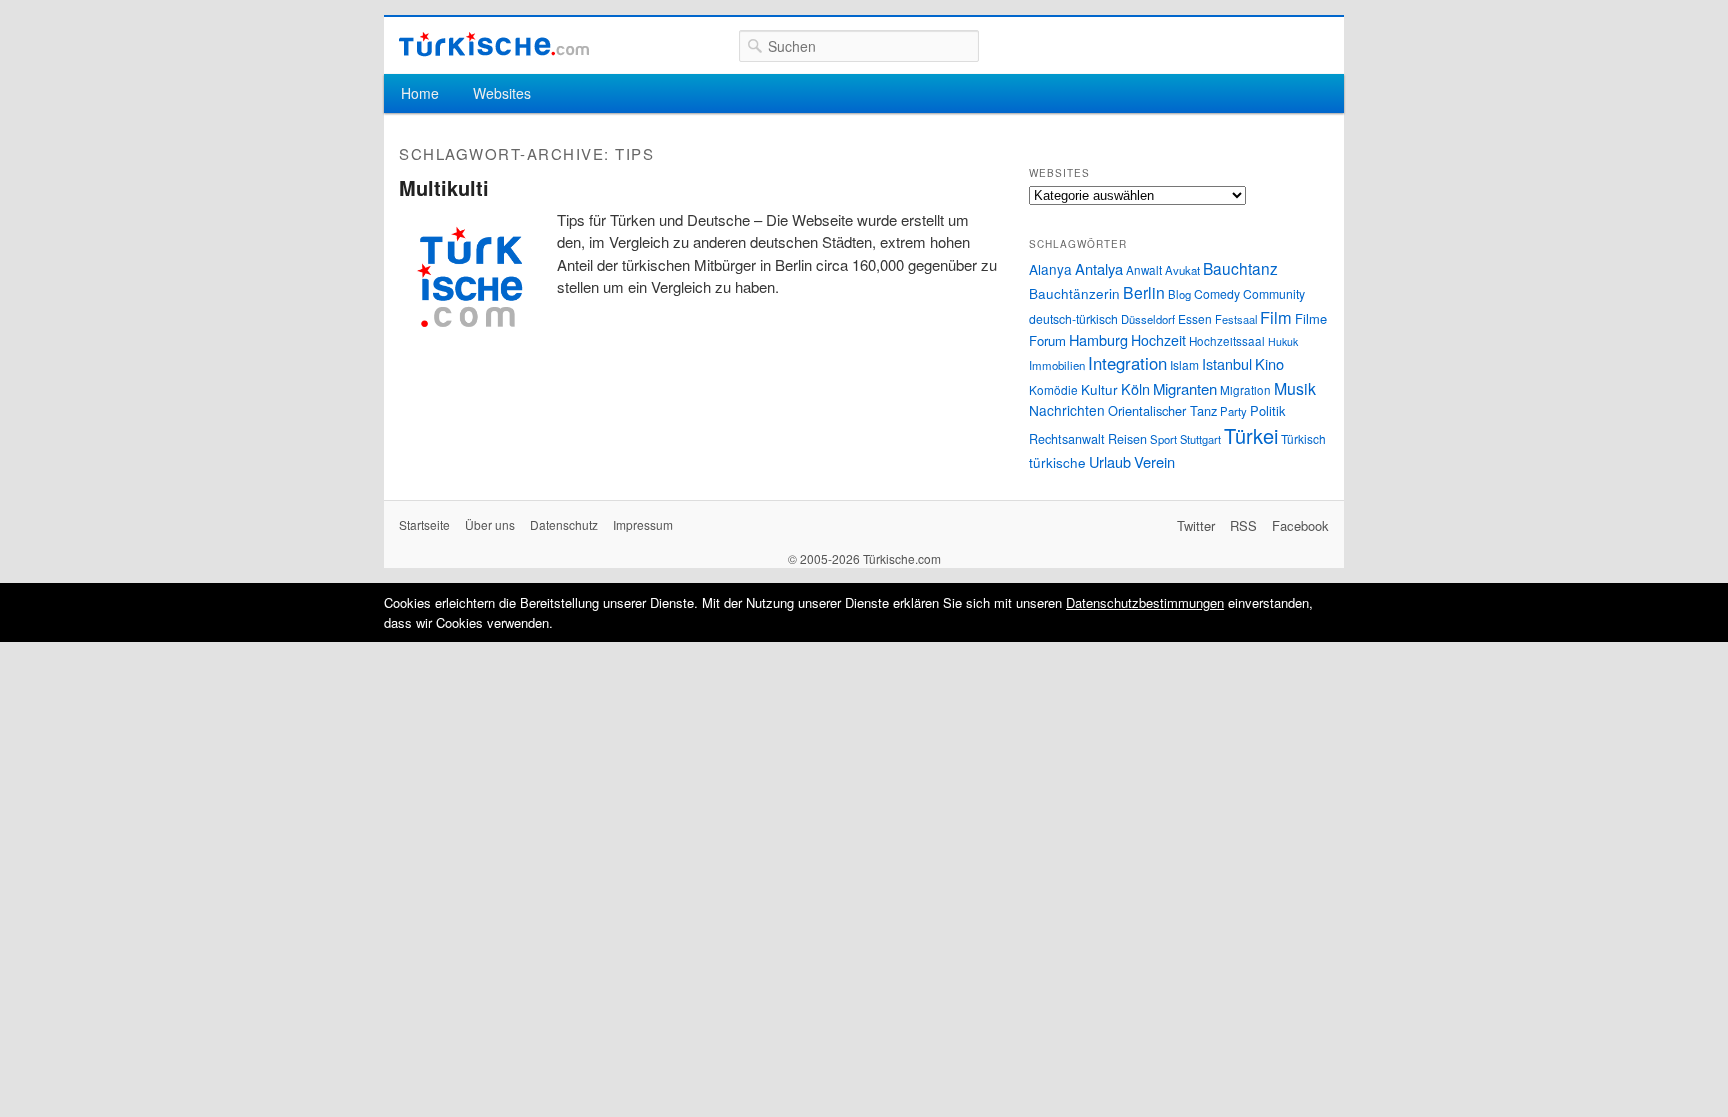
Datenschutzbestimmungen (1145, 602)
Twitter (1196, 525)
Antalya (1099, 268)
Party (1233, 411)
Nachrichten (1067, 410)
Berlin (1144, 292)
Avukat (1182, 270)
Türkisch (1303, 438)
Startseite (424, 524)
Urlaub (1110, 461)
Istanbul (1227, 363)
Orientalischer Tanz (1162, 410)
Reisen (1127, 439)
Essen (1195, 318)
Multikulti (444, 187)
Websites (502, 93)
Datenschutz (564, 524)
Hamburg (1098, 339)
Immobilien (1057, 365)
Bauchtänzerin (1074, 293)
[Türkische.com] (494, 44)
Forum (1047, 340)
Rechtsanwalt (1067, 439)
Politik (1267, 410)
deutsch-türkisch (1073, 318)
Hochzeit (1158, 340)
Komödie (1053, 389)
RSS (1243, 525)
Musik (1295, 388)
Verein (1154, 461)
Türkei (1251, 435)
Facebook (1300, 525)
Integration (1127, 363)
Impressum (643, 524)
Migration (1245, 390)
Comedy (1217, 293)
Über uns (490, 524)
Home (420, 93)
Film (1276, 317)
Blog (1179, 294)
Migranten (1185, 388)
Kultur (1099, 389)
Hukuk (1283, 341)
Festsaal (1236, 319)
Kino (1269, 363)
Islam (1184, 364)
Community (1274, 293)
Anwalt (1144, 270)
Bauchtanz (1240, 268)
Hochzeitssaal (1227, 341)
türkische (1057, 462)
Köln (1135, 388)
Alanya (1050, 269)
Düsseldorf (1148, 319)
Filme (1311, 318)
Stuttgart (1200, 439)
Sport (1163, 439)
